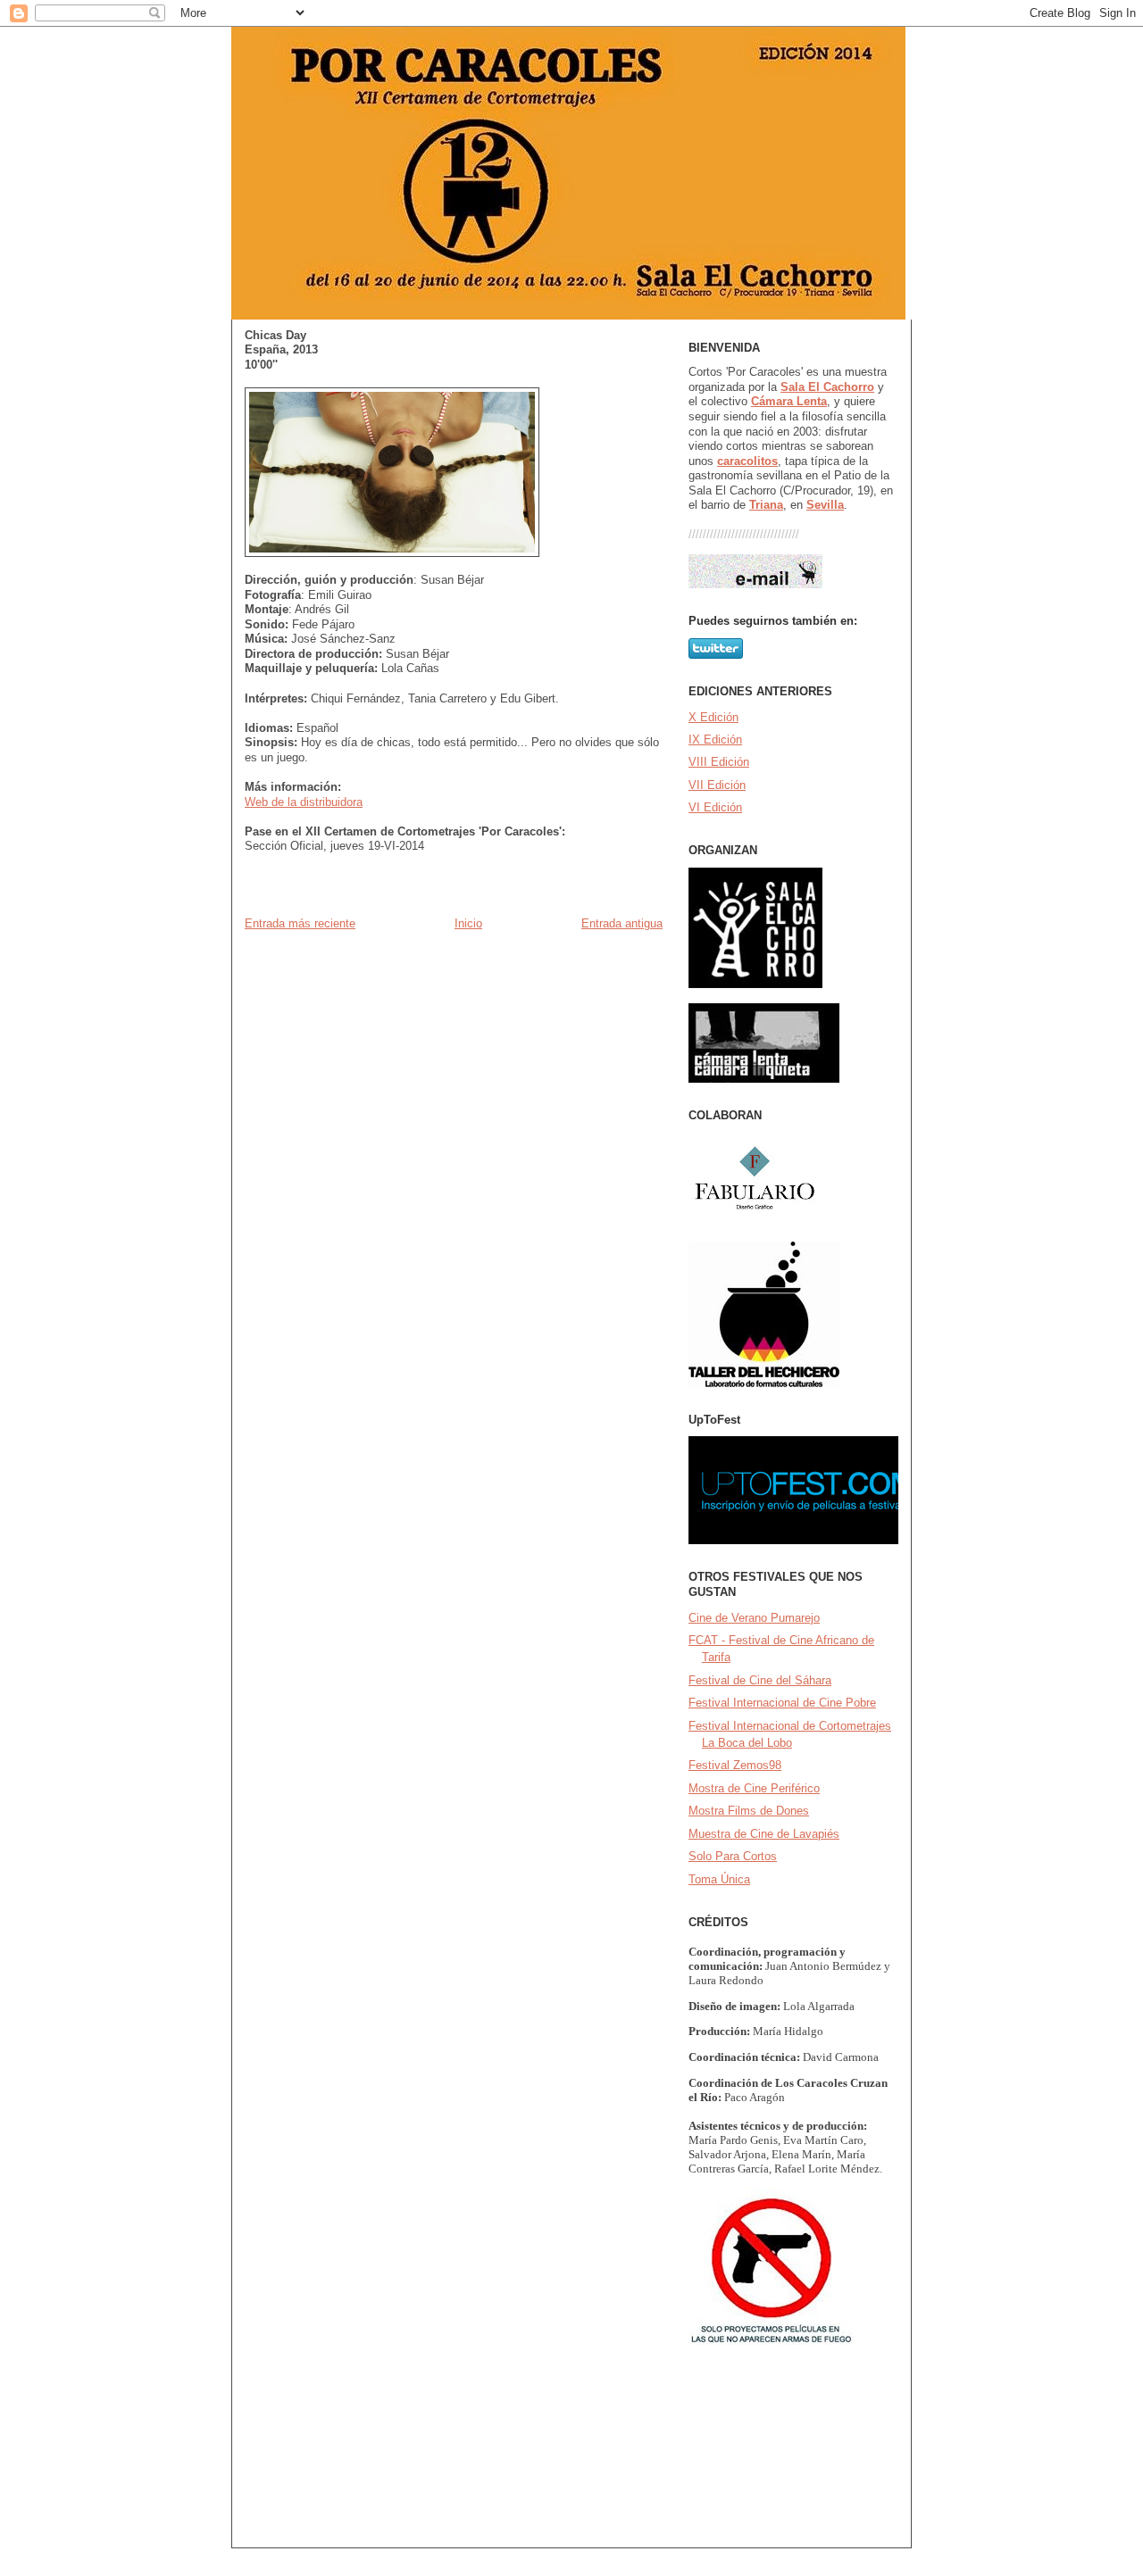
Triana (766, 505)
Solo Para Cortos (733, 1856)
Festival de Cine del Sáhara (760, 1680)
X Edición (713, 717)
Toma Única (719, 1879)
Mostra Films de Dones (749, 1811)
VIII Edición (719, 762)
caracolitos (747, 461)
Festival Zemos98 (735, 1765)
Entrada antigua (622, 923)
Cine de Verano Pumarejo (754, 1618)
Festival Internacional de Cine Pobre (782, 1703)
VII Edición (717, 785)
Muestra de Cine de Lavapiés (764, 1834)
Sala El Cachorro (827, 387)
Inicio (468, 923)
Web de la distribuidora (304, 802)
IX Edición (715, 740)
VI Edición (715, 807)
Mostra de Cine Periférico (754, 1788)
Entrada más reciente (300, 923)
